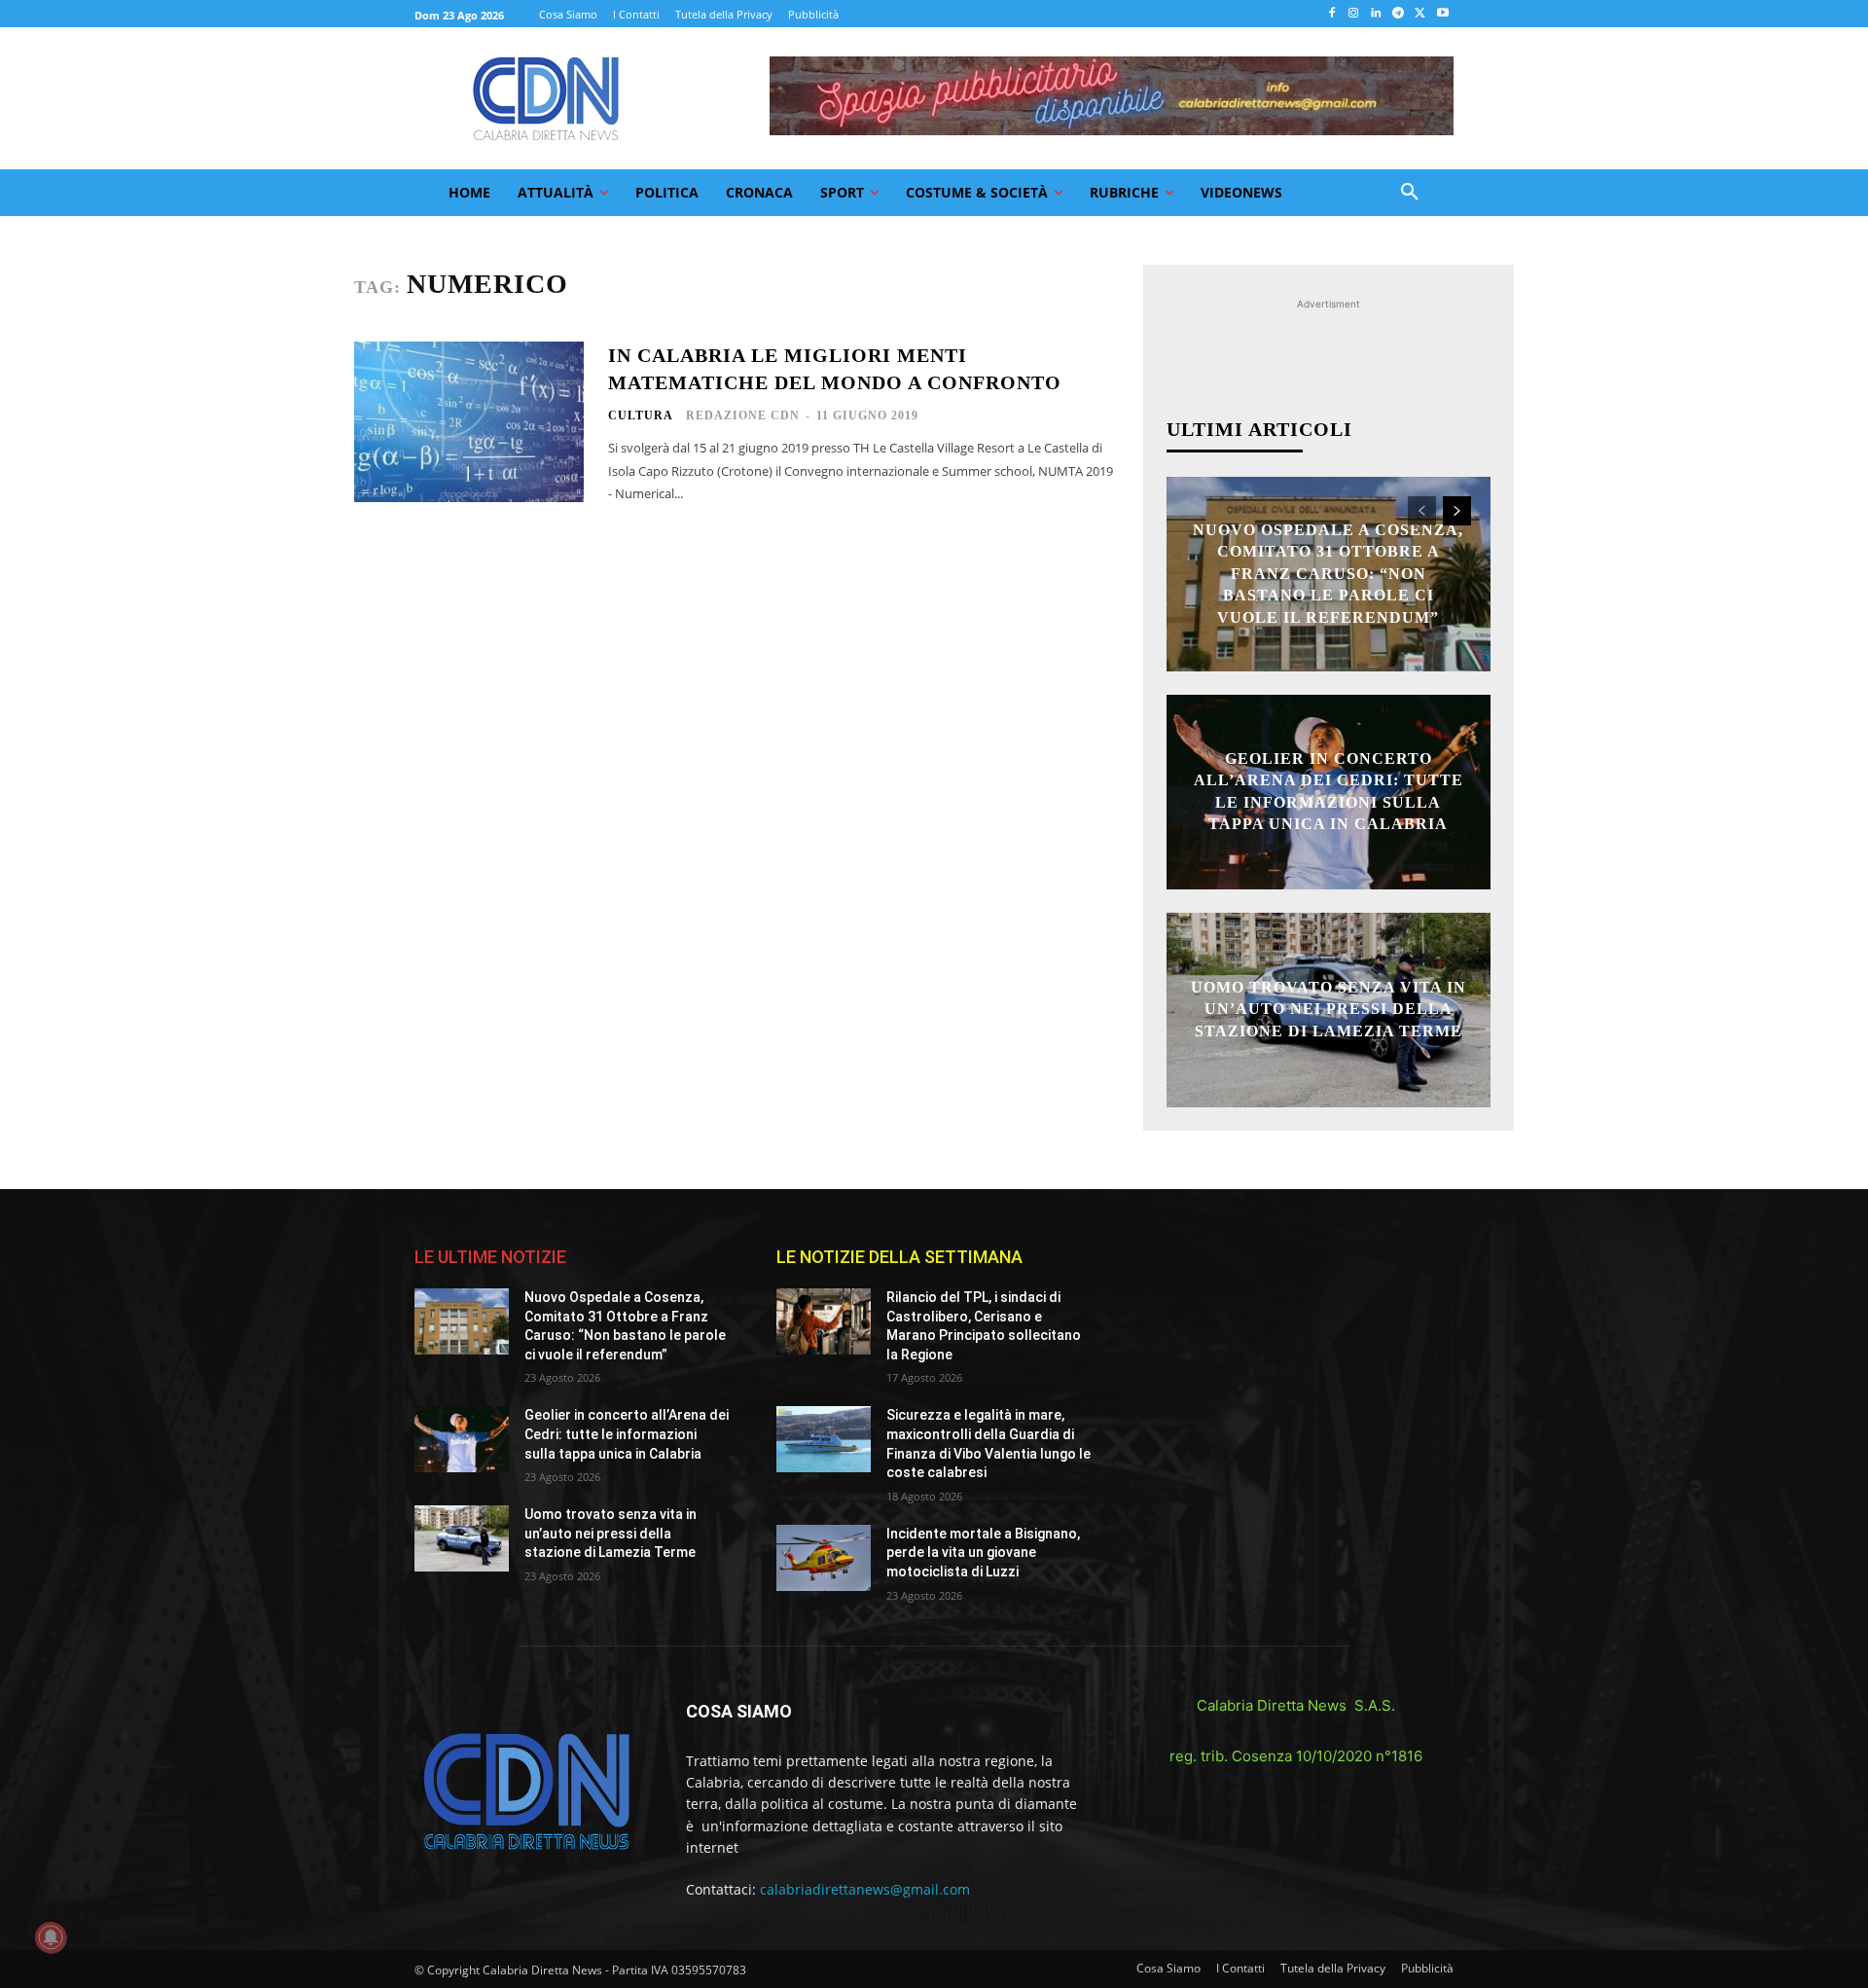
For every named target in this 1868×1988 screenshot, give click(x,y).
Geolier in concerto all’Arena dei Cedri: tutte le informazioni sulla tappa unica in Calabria (627, 1434)
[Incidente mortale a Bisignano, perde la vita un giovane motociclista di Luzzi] (824, 1558)
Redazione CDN (743, 416)
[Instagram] (1354, 14)
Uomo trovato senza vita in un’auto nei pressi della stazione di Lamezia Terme (1329, 1009)
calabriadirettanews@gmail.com (865, 1889)
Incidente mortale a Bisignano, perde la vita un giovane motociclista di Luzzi (983, 1553)
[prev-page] (1422, 511)
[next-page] (1457, 511)
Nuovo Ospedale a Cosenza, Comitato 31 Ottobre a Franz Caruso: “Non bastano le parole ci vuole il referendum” (1328, 574)
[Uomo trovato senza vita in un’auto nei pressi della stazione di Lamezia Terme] (462, 1538)
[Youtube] (1442, 14)
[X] (1420, 14)
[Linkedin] (1376, 14)
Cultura (641, 416)
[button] (1410, 193)
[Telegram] (1399, 14)
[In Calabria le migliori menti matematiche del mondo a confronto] (469, 422)
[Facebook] (1331, 14)
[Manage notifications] (51, 1937)
